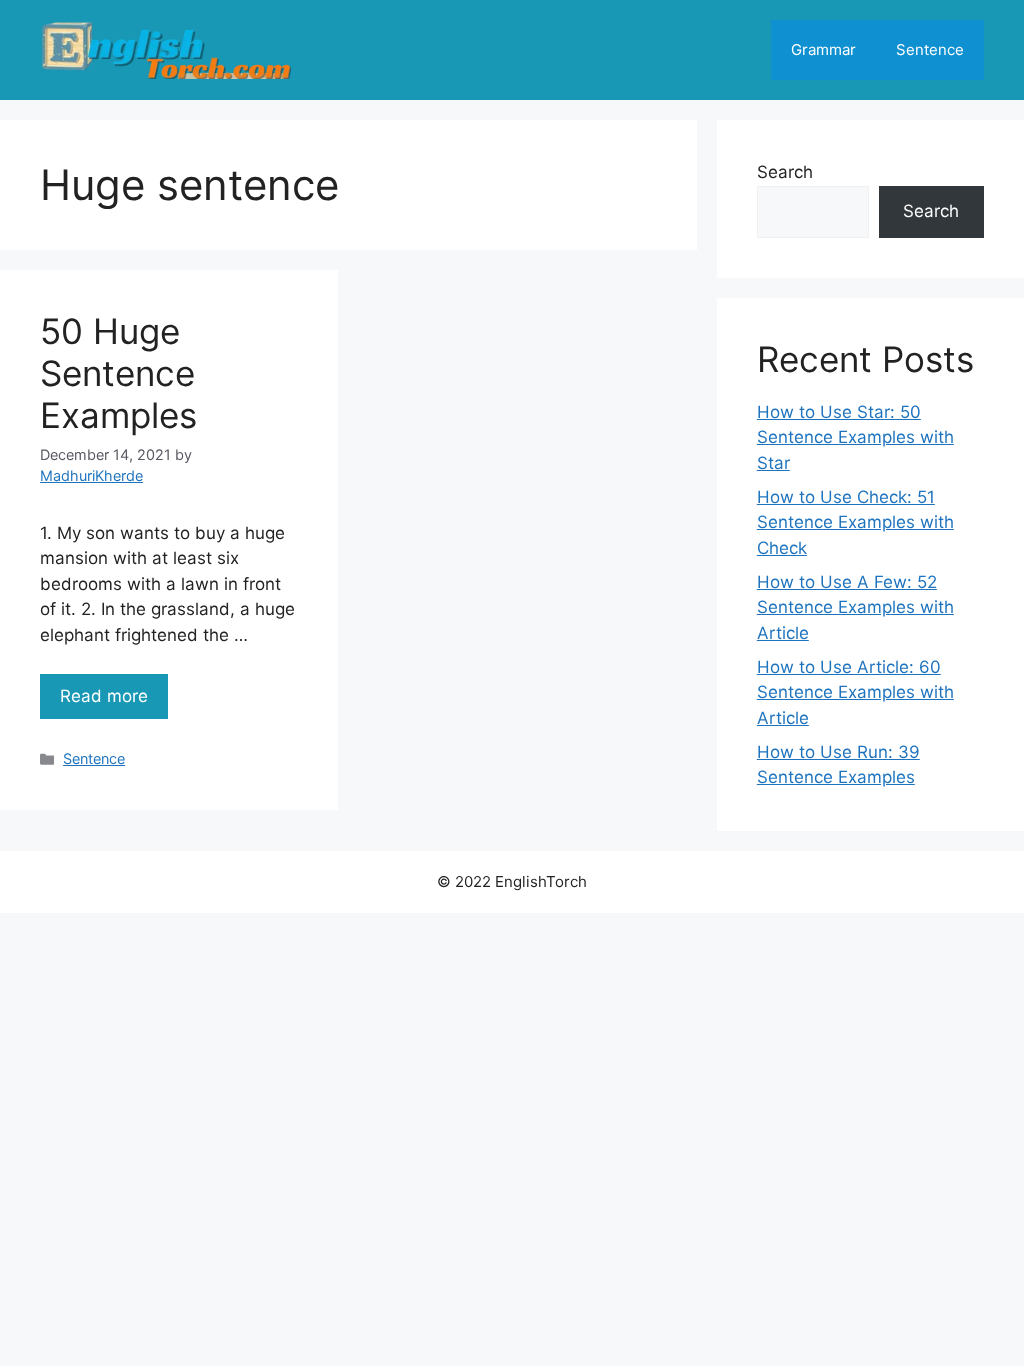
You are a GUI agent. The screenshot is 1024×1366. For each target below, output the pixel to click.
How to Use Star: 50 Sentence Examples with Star (855, 437)
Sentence (930, 49)
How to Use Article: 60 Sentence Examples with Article (855, 692)
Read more (104, 696)
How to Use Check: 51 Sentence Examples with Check (855, 522)
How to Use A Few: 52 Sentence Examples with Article (855, 607)
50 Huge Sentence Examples (118, 373)
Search (785, 172)
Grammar (823, 49)
